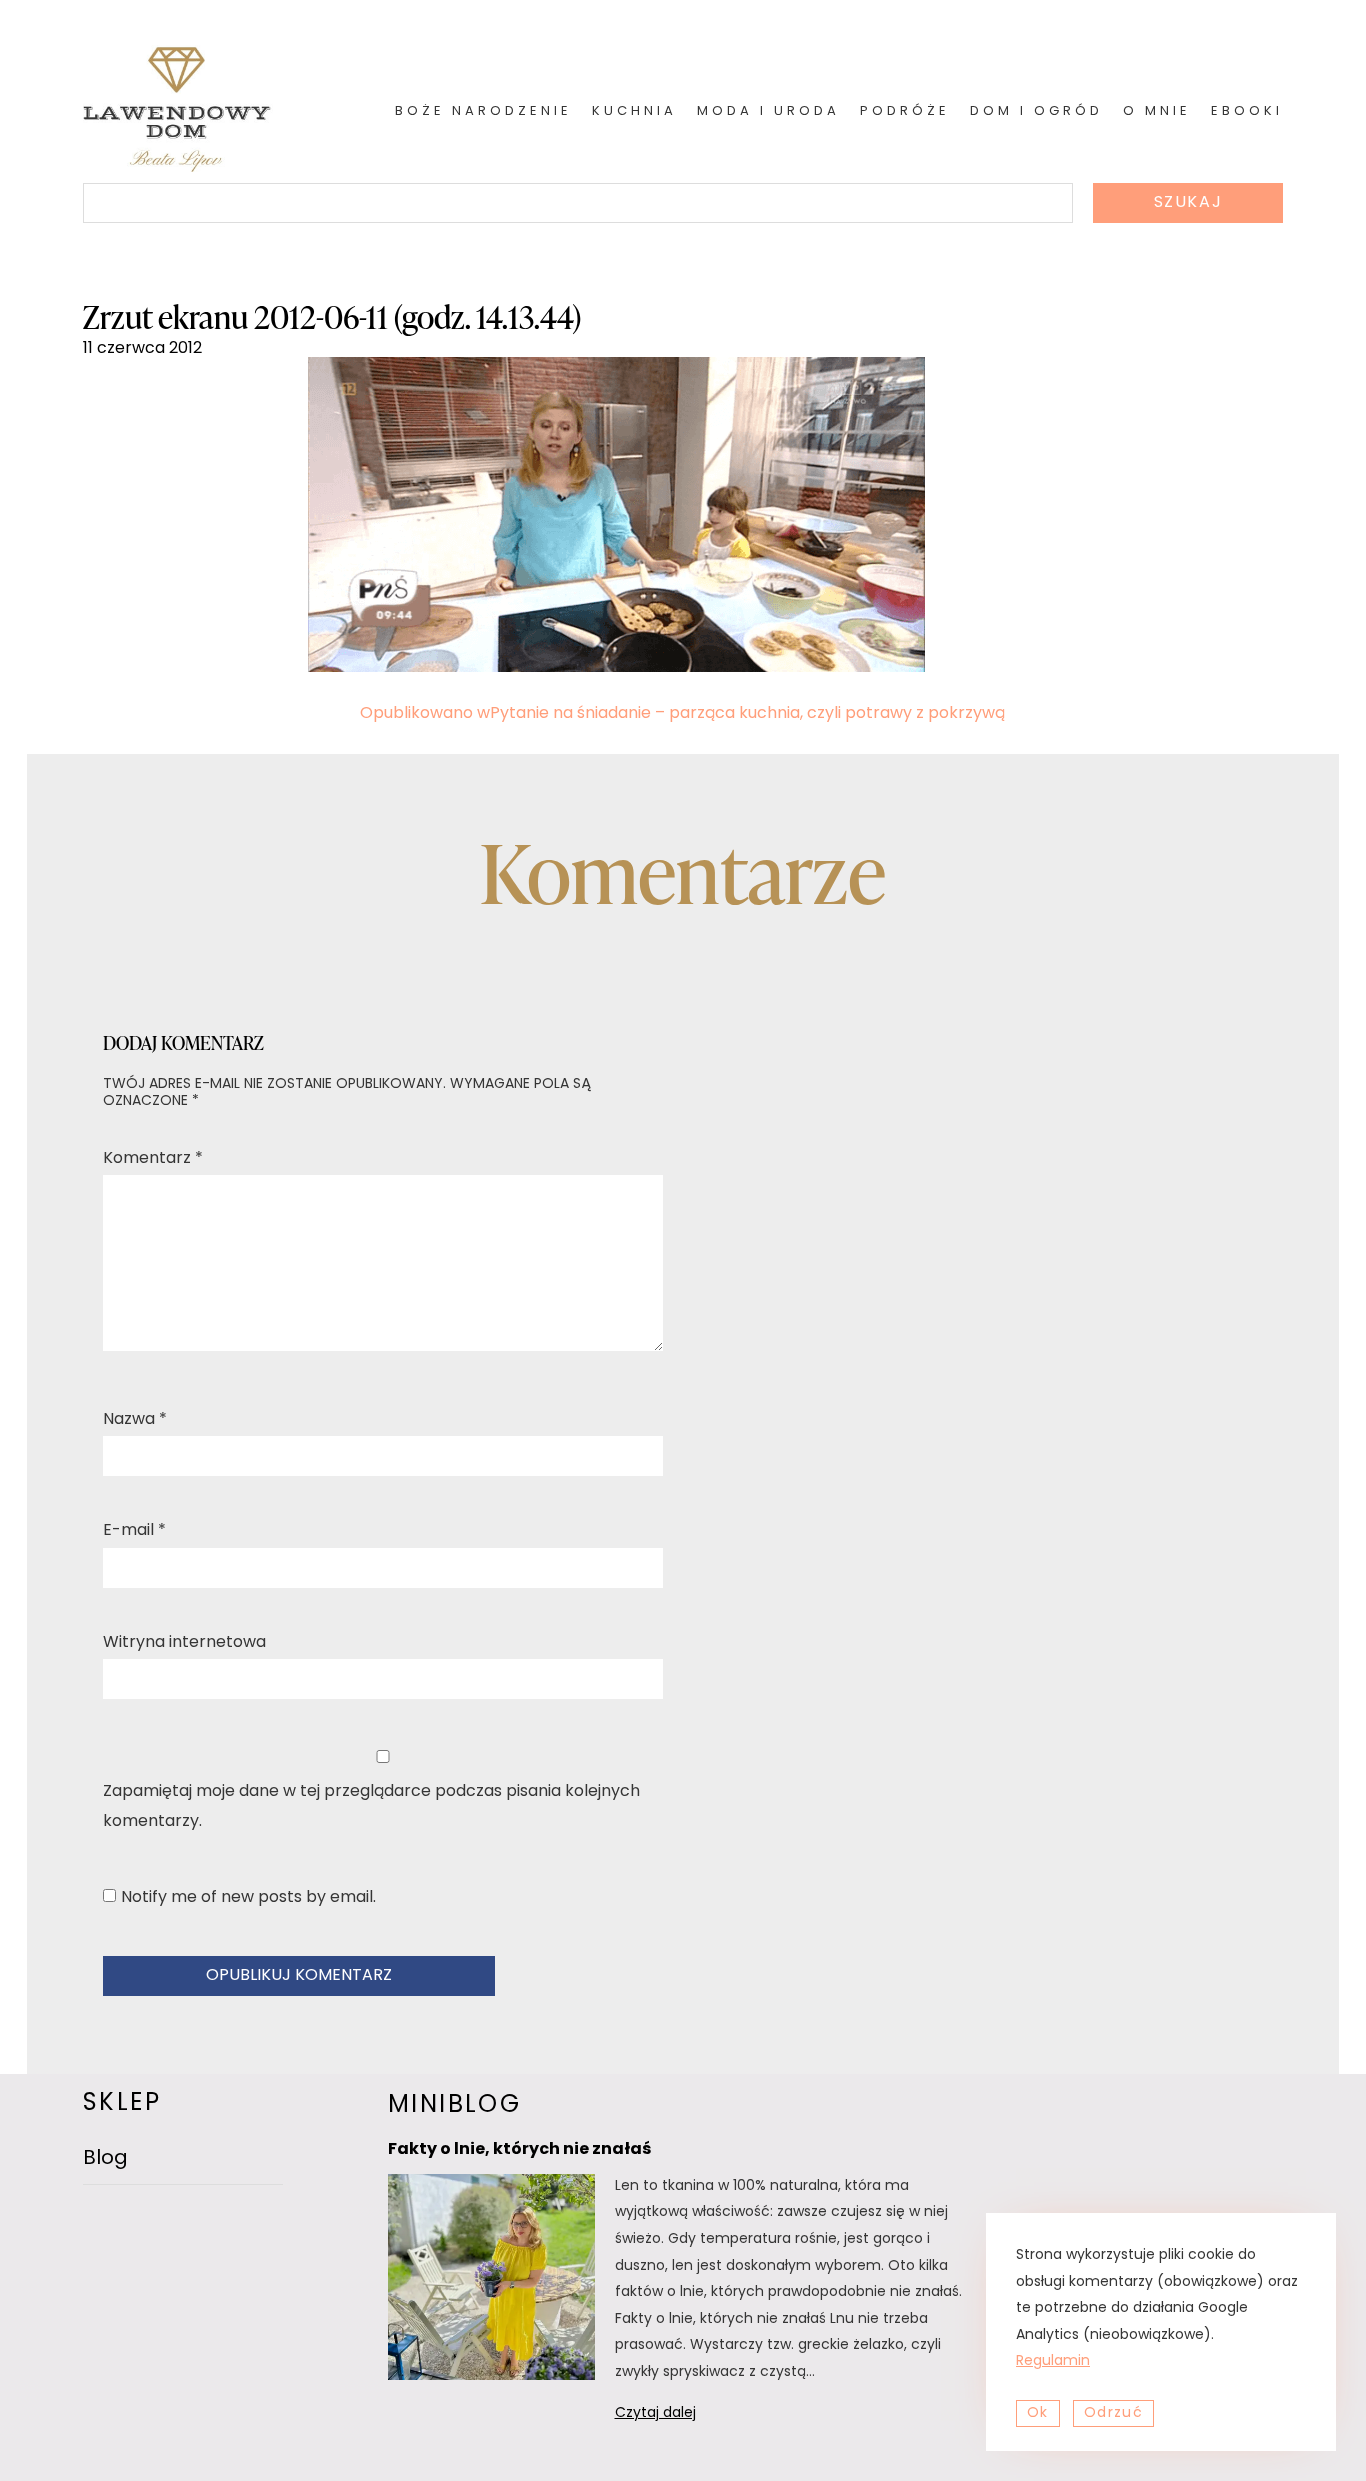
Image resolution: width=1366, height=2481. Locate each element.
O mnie (1157, 111)
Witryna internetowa (184, 1643)
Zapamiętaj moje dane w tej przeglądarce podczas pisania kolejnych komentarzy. (371, 1807)
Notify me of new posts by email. (248, 1898)
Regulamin (1053, 2361)
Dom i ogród (1036, 111)
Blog (105, 2159)
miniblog (454, 2106)
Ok (1038, 2413)
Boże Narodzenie (483, 111)
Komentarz (153, 1159)
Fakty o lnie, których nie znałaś (519, 2150)
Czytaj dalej (681, 2416)
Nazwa (135, 1420)
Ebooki (1247, 111)
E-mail (134, 1531)
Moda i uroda (768, 111)
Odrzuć (1113, 2413)
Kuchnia (634, 111)
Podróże (905, 111)
